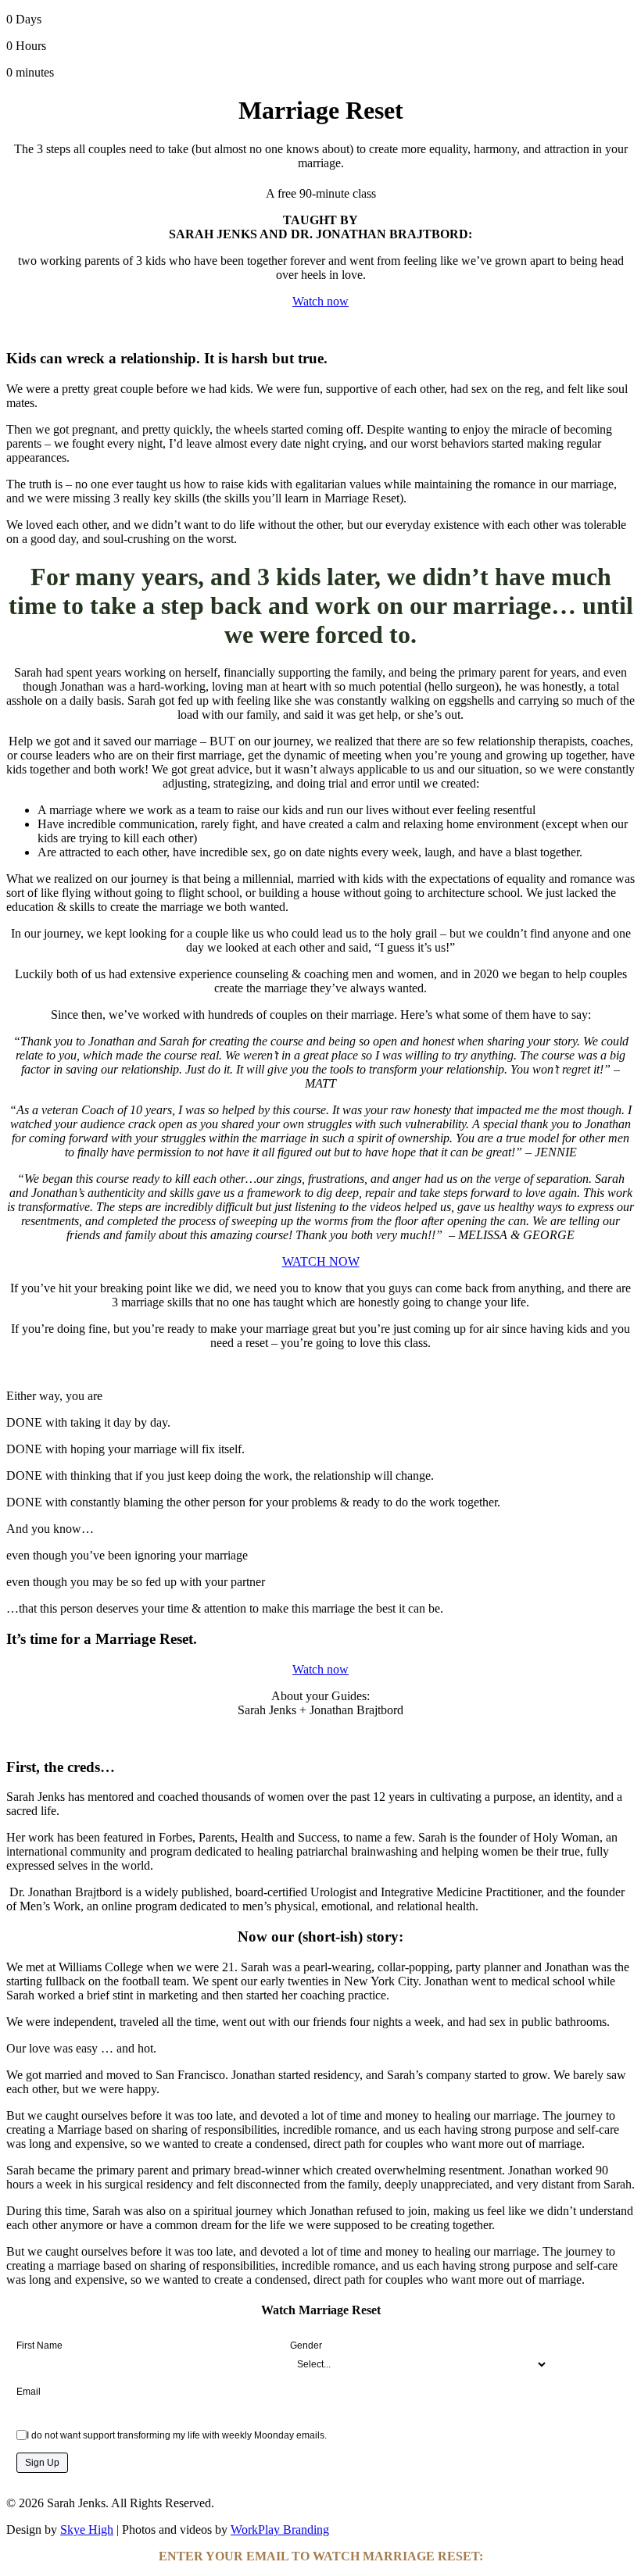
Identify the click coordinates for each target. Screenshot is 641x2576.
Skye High (87, 2530)
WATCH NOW (321, 1261)
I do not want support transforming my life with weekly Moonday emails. (177, 2435)
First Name (39, 2346)
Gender (306, 2346)
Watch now (320, 1669)
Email (29, 2392)
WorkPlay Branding (280, 2530)
